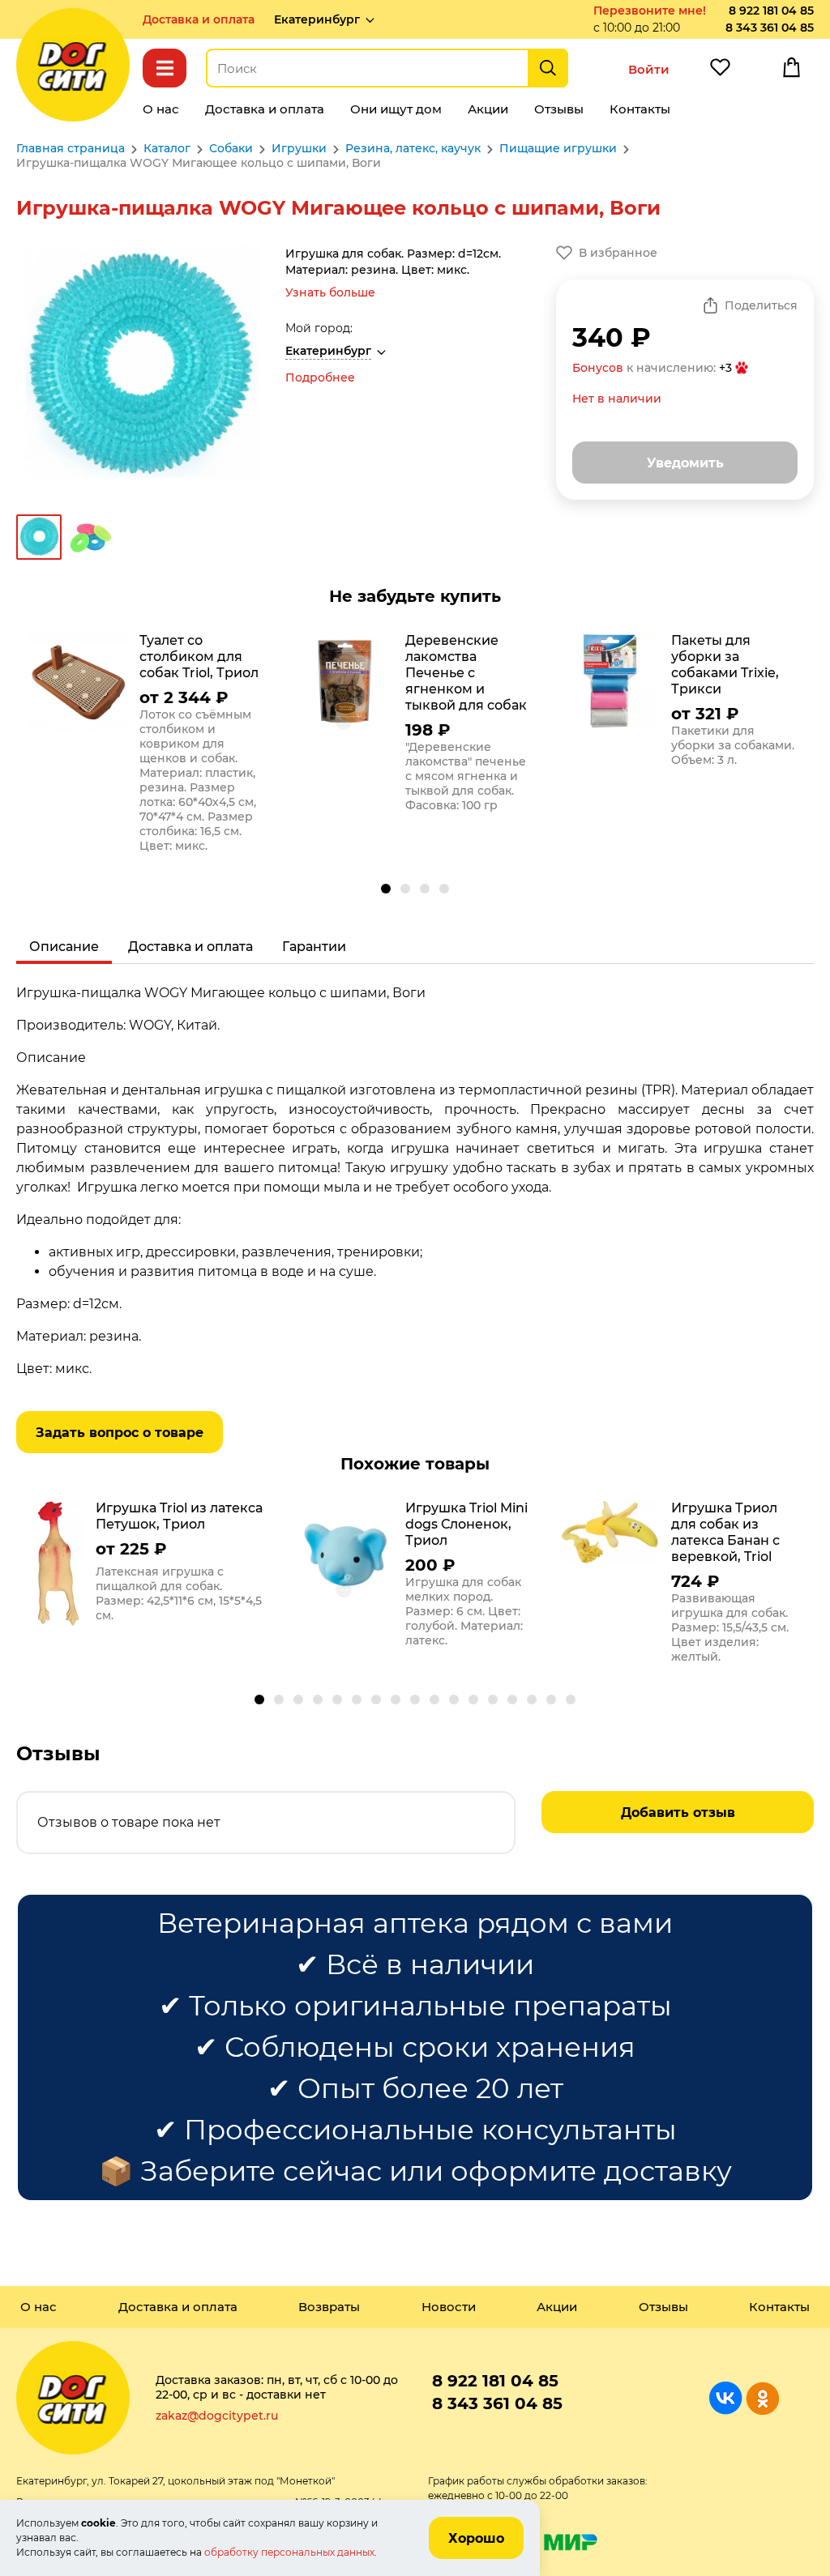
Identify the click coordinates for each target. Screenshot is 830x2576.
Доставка (199, 19)
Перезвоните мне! (650, 11)
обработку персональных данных (289, 2552)
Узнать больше (330, 292)
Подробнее (320, 377)
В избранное (618, 253)
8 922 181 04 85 (771, 11)
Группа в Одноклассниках (762, 2398)
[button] (386, 889)
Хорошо (476, 2538)
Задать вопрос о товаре (120, 1433)
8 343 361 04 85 (770, 28)
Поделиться (761, 305)
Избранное (720, 71)
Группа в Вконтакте (726, 2398)
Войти (649, 69)
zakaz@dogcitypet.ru (217, 2416)
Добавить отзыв (678, 1813)
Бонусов (598, 368)
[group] (149, 747)
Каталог (165, 68)
